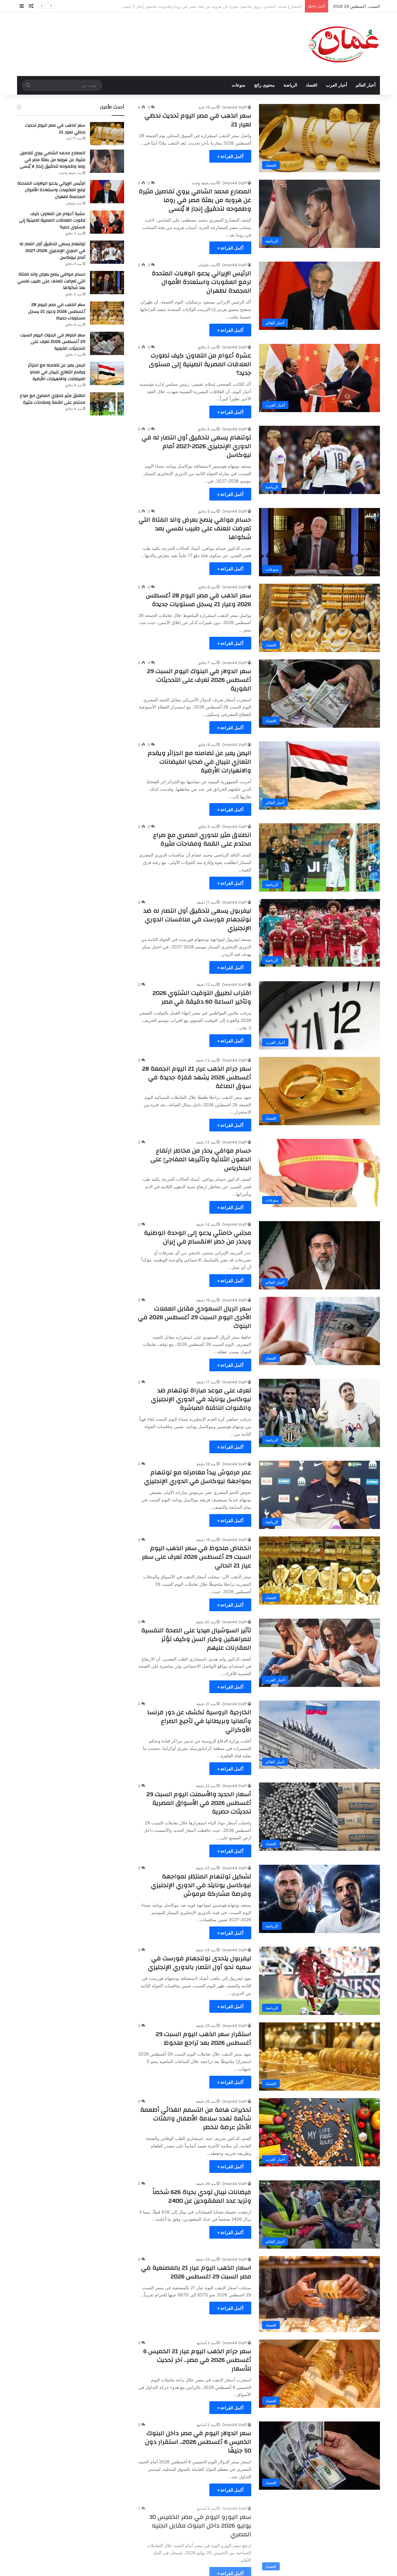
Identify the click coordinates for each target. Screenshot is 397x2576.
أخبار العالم (366, 85)
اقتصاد (312, 85)
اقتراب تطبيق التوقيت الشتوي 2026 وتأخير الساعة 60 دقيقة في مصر (202, 997)
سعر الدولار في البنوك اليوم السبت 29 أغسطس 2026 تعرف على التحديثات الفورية (199, 680)
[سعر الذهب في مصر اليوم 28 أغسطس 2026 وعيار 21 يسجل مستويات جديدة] (107, 313)
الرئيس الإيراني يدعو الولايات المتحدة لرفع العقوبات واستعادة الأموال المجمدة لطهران (228, 6)
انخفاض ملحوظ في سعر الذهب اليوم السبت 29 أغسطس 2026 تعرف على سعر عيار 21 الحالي (196, 1557)
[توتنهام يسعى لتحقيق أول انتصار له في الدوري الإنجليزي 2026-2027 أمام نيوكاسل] (107, 252)
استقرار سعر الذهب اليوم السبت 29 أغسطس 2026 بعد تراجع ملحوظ (203, 2038)
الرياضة (290, 85)
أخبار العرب (337, 85)
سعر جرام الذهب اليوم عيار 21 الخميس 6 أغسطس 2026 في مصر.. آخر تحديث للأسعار (197, 2360)
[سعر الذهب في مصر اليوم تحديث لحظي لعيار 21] (107, 134)
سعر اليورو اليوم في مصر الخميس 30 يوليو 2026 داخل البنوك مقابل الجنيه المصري (200, 2524)
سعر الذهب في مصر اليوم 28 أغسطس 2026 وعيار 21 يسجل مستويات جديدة (198, 600)
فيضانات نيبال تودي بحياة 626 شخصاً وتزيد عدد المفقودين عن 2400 (202, 2196)
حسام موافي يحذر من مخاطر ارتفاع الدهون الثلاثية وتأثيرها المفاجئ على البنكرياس (201, 1159)
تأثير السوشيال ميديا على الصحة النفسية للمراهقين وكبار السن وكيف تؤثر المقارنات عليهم (196, 1639)
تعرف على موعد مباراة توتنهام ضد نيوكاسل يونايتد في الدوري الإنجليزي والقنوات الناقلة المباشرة (201, 1399)
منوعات (239, 85)
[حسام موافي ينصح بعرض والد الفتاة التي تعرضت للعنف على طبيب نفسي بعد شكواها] (107, 283)
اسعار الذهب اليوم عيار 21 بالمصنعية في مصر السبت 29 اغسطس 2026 (196, 2272)
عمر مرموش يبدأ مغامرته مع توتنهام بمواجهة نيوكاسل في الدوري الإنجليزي (198, 1477)
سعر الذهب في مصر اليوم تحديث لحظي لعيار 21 (198, 120)
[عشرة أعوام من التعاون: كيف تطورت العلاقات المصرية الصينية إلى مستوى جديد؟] (107, 222)
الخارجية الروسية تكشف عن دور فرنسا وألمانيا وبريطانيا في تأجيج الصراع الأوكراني (199, 1721)
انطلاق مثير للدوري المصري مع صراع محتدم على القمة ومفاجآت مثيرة (202, 839)
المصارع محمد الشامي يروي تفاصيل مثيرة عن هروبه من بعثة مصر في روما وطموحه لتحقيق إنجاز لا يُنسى (195, 200)
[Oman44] (343, 44)
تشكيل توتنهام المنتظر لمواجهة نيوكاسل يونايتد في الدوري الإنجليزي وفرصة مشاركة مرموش (201, 1885)
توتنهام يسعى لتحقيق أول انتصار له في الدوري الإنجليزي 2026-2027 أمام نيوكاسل (196, 446)
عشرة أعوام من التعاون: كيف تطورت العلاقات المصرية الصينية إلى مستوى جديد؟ (200, 364)
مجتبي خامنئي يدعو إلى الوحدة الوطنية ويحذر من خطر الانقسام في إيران (198, 1237)
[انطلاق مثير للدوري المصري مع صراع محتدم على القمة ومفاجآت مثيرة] (107, 404)
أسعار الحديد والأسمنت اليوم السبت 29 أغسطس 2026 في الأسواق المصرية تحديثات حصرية (199, 1803)
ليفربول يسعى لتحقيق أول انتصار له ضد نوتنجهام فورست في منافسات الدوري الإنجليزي (197, 919)
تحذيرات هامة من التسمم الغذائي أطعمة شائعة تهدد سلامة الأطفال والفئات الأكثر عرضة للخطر (196, 2118)
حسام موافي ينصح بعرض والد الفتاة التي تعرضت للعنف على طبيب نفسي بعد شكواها (195, 528)
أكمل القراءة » (230, 156)
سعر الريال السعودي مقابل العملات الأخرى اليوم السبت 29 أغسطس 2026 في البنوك (195, 1317)
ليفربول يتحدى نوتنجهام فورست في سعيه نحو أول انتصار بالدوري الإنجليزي (200, 1963)
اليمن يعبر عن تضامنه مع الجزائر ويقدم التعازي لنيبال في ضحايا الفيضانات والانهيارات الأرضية (199, 762)
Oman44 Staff (234, 107)
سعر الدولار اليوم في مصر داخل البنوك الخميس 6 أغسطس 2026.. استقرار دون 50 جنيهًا (198, 2442)
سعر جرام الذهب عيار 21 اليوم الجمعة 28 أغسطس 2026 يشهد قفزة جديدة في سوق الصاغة (197, 1077)
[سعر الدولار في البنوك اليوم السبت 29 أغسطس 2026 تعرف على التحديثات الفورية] (107, 343)
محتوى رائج (264, 85)
